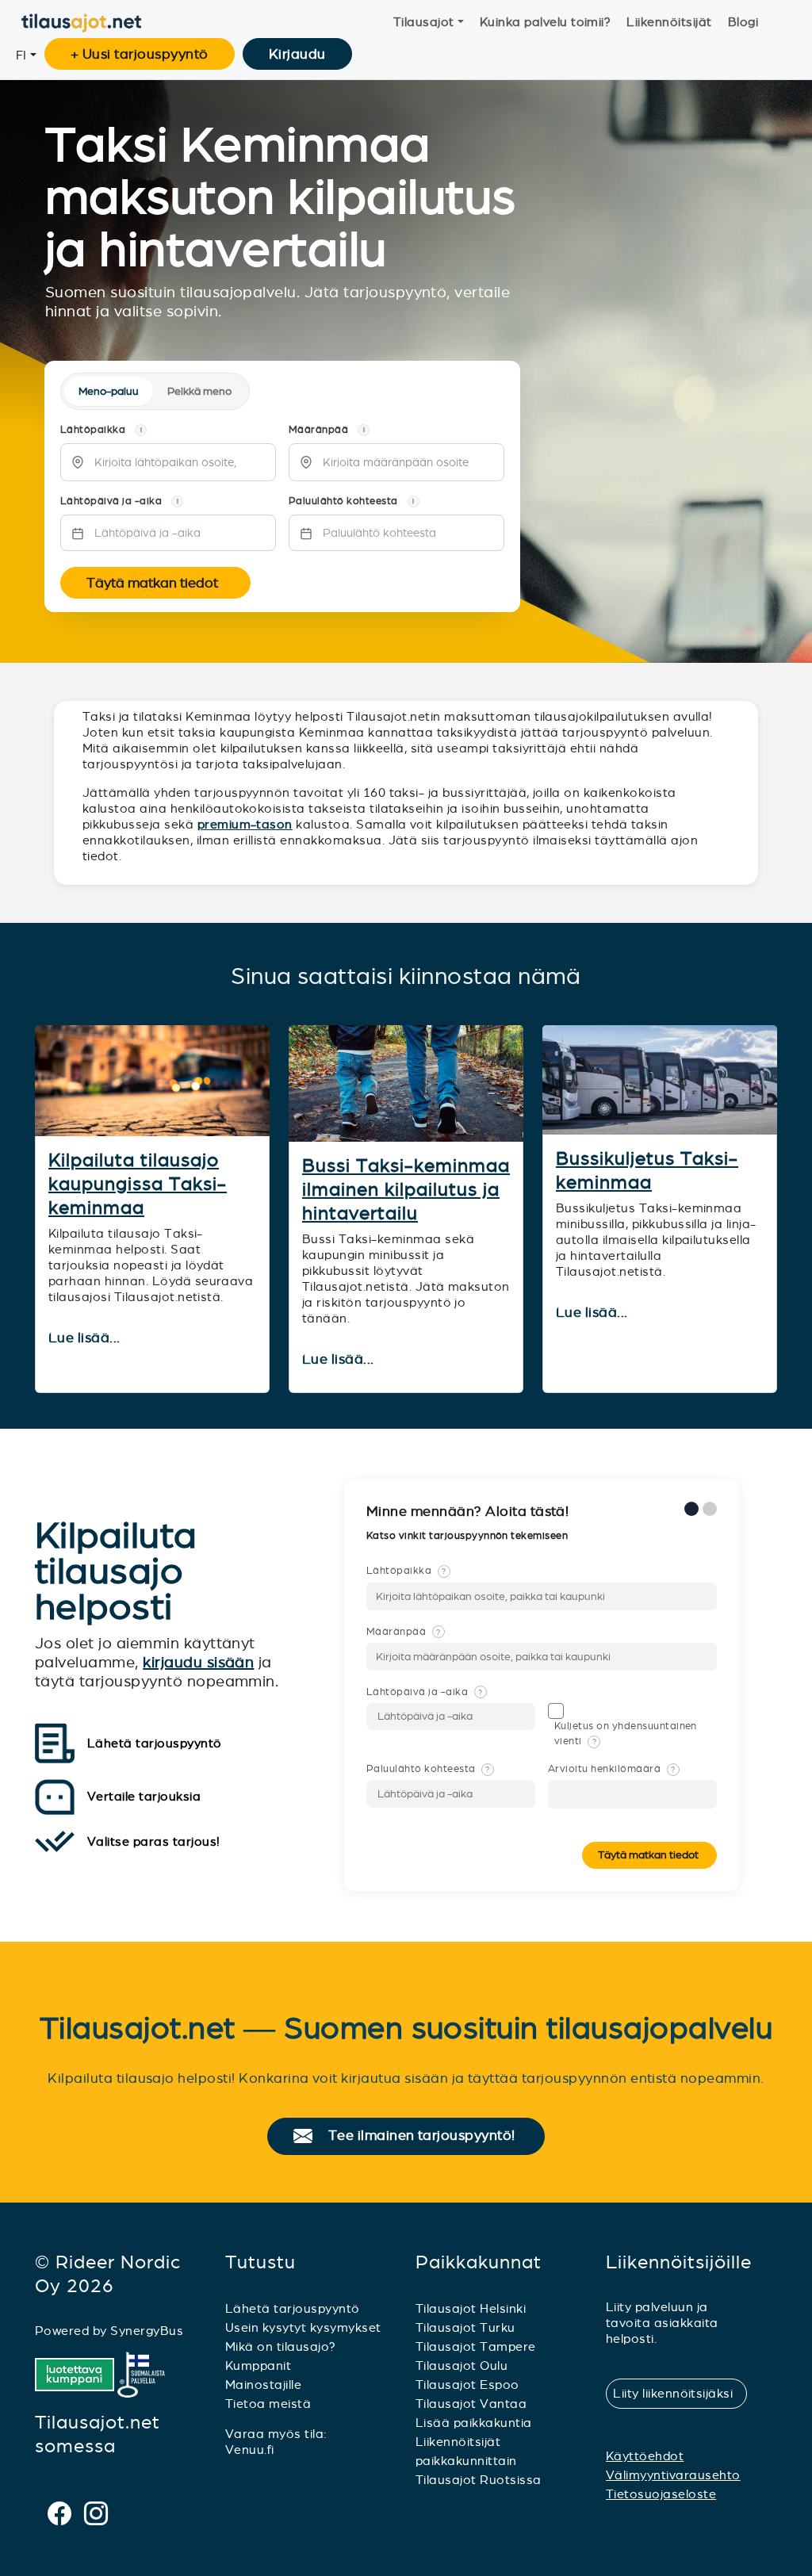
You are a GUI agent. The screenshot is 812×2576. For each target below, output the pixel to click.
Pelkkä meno (199, 391)
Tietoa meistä (268, 2404)
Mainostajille (263, 2385)
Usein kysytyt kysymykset (303, 2327)
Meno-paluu (109, 391)
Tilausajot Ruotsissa (479, 2480)
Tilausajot (424, 22)
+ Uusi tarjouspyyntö (140, 54)
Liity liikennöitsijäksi (680, 2393)
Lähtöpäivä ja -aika (424, 1692)
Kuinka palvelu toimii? (546, 22)
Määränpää (404, 1632)
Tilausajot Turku (465, 2327)
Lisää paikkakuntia (474, 2423)
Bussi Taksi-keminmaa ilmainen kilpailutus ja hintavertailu (406, 1189)
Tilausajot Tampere (476, 2346)
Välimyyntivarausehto (673, 2475)
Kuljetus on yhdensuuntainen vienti (626, 1734)
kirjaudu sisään (198, 1662)
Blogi (743, 22)
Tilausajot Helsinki (471, 2308)
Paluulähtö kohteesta (428, 1769)
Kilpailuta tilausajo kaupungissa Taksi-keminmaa (138, 1184)
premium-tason (245, 824)
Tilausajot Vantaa (471, 2404)
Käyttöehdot (645, 2456)
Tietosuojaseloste (661, 2494)
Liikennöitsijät (669, 22)
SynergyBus (147, 2331)
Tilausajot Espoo (467, 2385)
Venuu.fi (250, 2450)
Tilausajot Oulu (462, 2365)
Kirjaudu (297, 54)
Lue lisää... (86, 1338)
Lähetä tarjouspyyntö (293, 2308)
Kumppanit (258, 2365)
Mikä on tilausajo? (281, 2346)
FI (21, 55)
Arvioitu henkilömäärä (611, 1769)
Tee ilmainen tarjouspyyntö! (429, 2136)
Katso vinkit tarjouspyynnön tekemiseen (469, 1536)
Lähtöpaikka (406, 1571)
